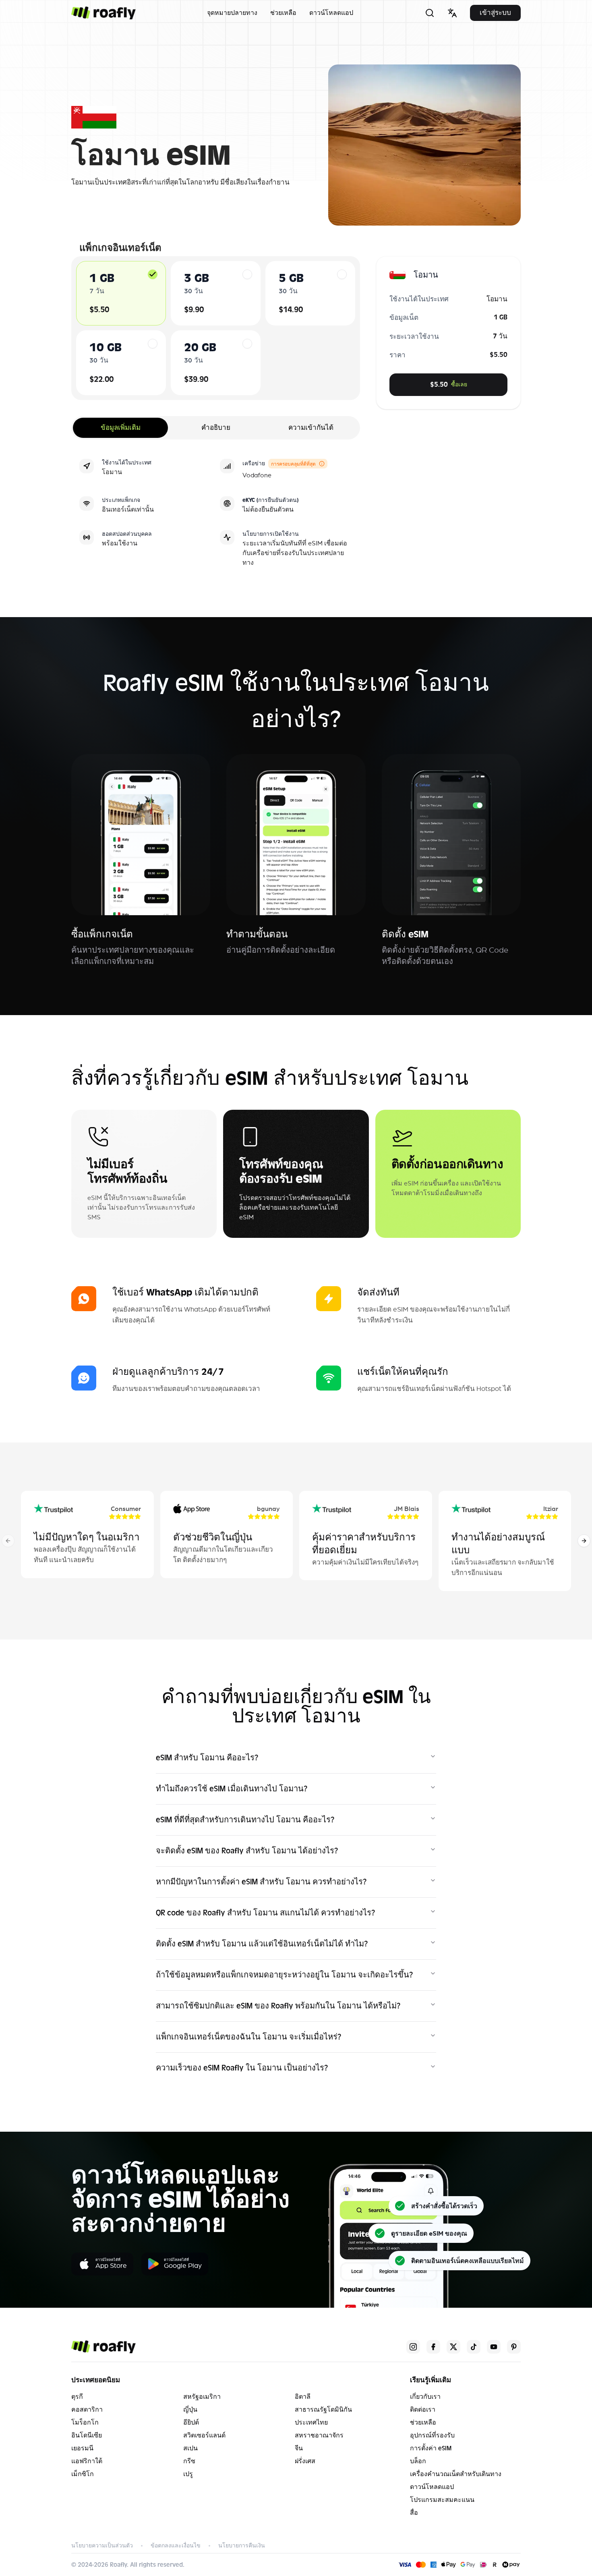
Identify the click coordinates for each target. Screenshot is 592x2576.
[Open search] (430, 13)
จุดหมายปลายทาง (232, 13)
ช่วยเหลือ (283, 13)
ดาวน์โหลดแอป (331, 13)
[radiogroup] (216, 328)
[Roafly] (103, 13)
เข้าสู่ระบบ (495, 13)
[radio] (153, 274)
